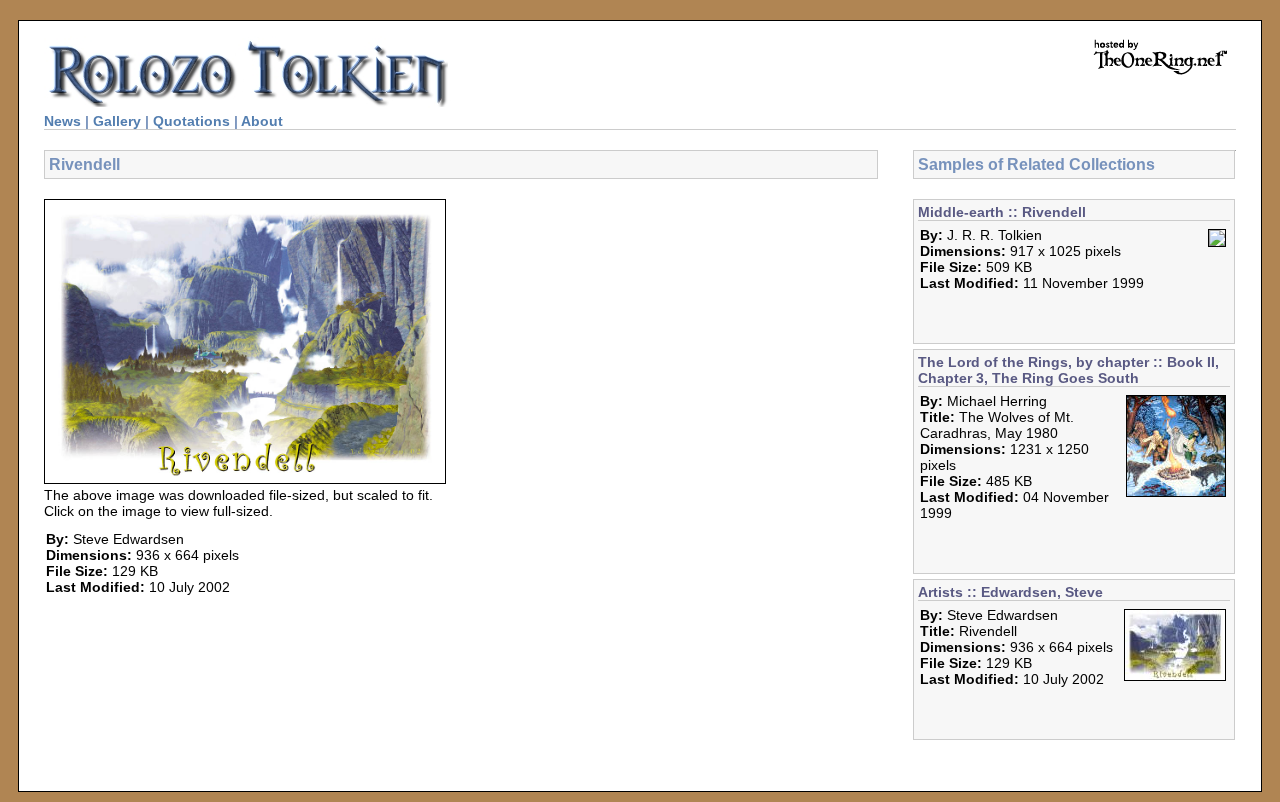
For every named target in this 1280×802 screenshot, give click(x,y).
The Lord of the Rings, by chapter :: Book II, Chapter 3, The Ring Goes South (1068, 370)
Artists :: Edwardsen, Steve (1010, 592)
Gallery (117, 121)
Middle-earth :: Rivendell (1002, 212)
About (262, 121)
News (62, 121)
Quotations (191, 121)
